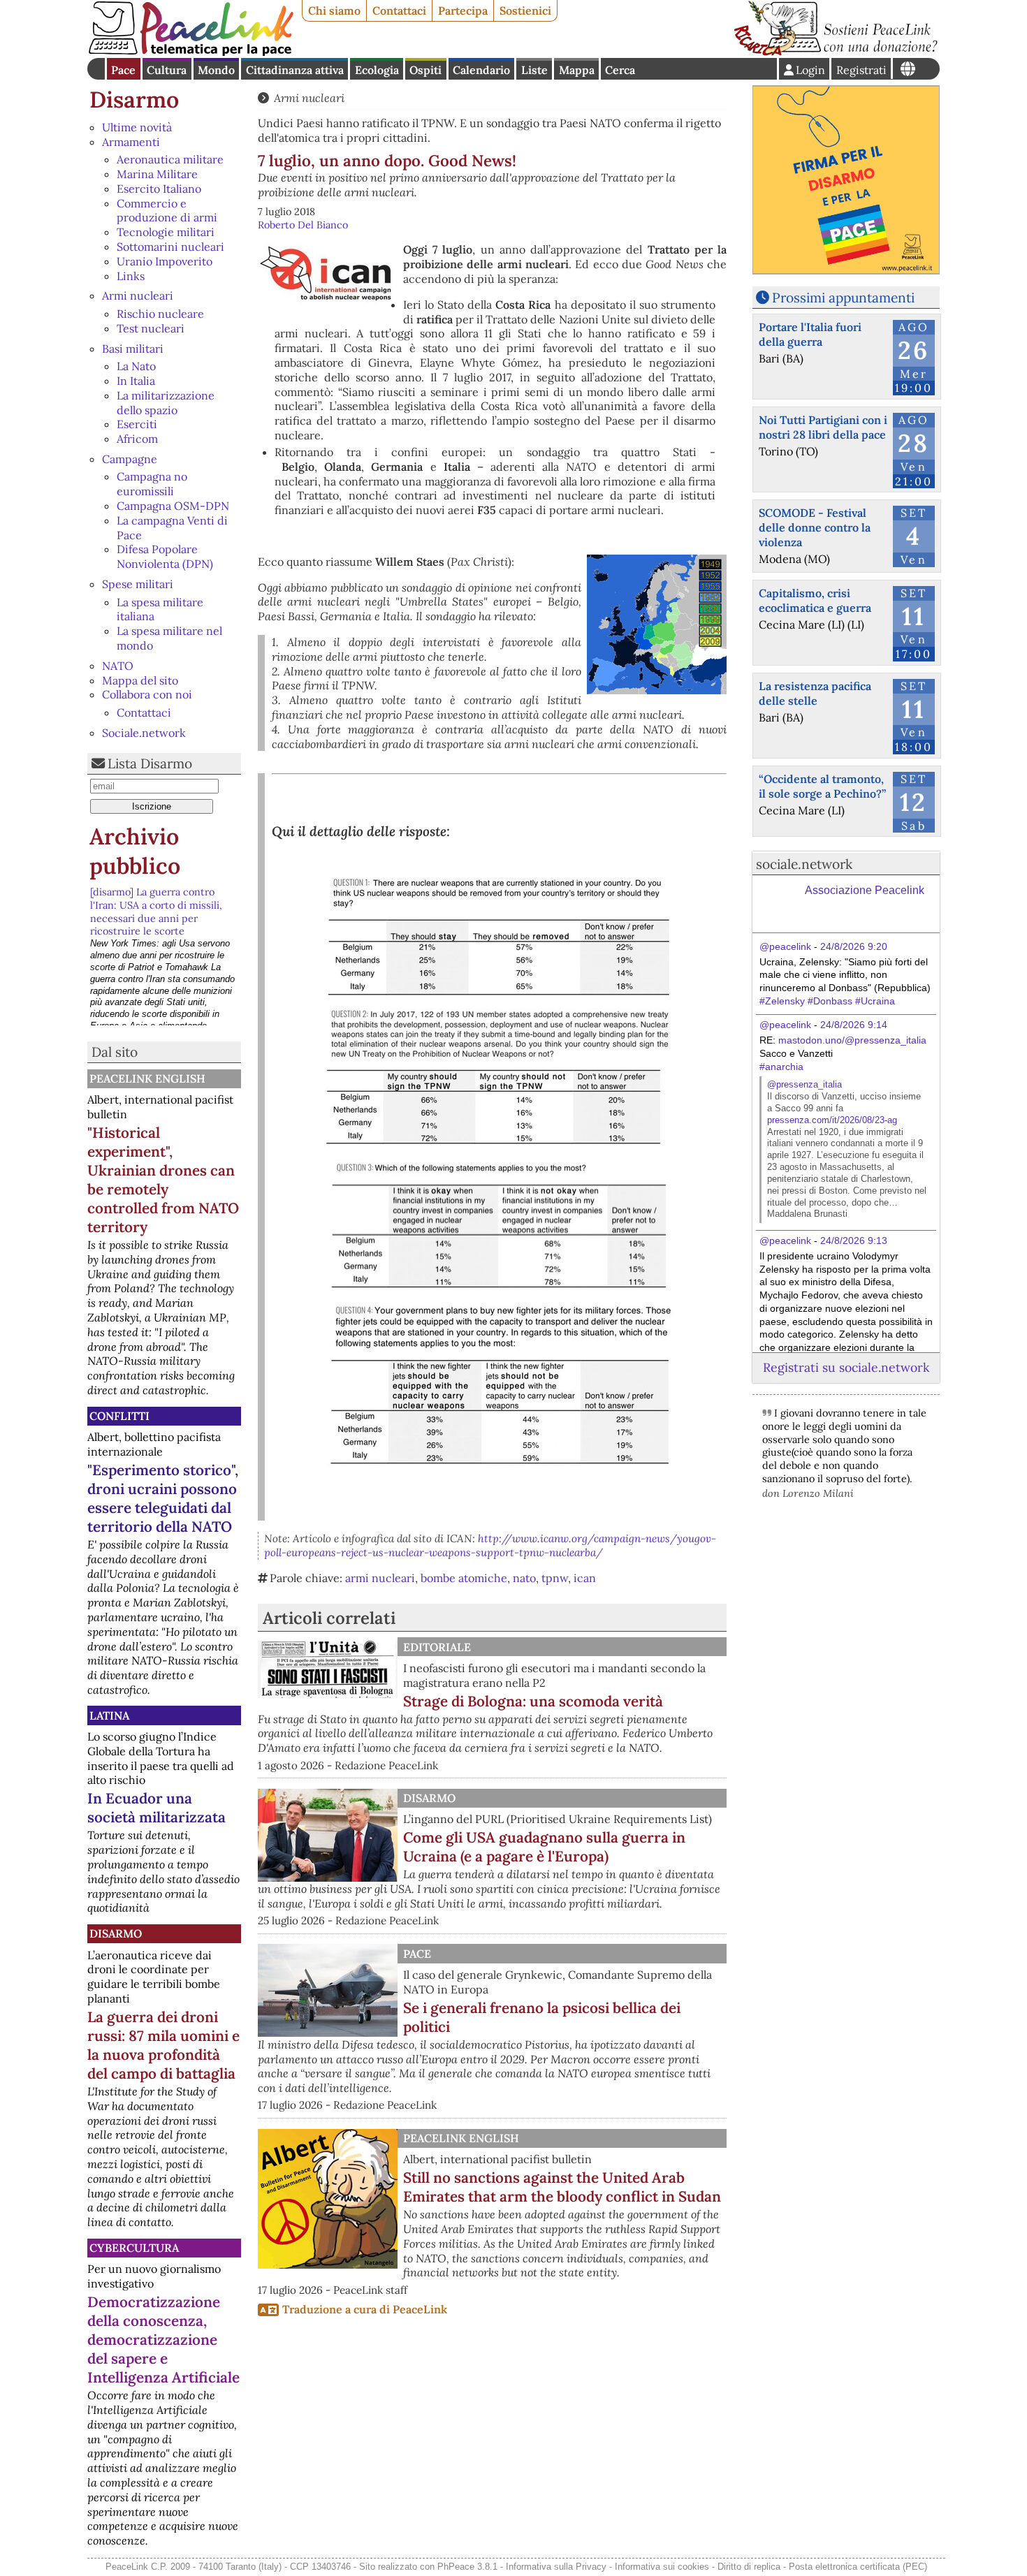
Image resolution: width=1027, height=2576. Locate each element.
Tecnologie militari (166, 232)
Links (131, 276)
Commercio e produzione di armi (167, 211)
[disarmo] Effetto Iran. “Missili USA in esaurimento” (160, 979)
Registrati (861, 70)
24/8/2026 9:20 (854, 946)
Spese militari (138, 584)
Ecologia (377, 70)
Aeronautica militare (170, 159)
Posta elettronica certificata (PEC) (858, 2567)
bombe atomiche (464, 1578)
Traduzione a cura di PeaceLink (365, 2309)
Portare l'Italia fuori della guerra (810, 334)
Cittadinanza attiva (295, 70)
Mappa (577, 70)
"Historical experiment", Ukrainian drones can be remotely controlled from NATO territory (163, 1180)
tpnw (555, 1578)
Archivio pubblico (135, 851)
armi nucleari (380, 1578)
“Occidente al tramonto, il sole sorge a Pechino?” (822, 786)
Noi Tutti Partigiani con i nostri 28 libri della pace (823, 427)
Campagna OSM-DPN (173, 506)
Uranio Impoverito (165, 261)
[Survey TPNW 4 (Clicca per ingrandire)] (499, 1388)
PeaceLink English (147, 1078)
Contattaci (399, 10)
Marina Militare (157, 174)
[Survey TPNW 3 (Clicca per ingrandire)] (499, 1227)
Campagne (130, 459)
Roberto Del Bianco (303, 225)
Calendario (481, 70)
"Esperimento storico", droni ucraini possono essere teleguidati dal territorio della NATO (163, 1498)
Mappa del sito (140, 680)
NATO (118, 666)
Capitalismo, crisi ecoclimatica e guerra (815, 600)
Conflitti (119, 1416)
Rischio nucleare (160, 314)
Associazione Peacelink (865, 890)
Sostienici (525, 10)
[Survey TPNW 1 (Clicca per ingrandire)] (499, 937)
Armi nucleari (138, 295)
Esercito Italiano (159, 189)
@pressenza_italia (804, 1084)
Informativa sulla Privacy (556, 2567)
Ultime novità (137, 127)
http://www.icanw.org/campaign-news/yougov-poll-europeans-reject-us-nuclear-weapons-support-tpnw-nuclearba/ (490, 1545)
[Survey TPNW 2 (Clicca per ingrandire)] (499, 1078)
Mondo (216, 70)
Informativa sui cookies (662, 2567)
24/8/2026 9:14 (854, 1025)
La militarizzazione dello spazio (166, 403)
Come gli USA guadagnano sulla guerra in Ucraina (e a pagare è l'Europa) (544, 1847)
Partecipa (463, 10)
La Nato (136, 366)
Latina (109, 1715)
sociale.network (804, 864)
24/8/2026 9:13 (854, 1241)
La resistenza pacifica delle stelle (815, 693)
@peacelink (785, 946)
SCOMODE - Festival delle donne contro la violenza (815, 527)
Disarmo (134, 100)
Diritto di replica (749, 2567)
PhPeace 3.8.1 (467, 2567)
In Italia (136, 381)
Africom (137, 439)
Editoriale (437, 1647)
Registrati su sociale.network (846, 1367)
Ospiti (425, 70)
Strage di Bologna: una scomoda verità (533, 1701)
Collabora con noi (147, 694)
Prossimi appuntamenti (843, 298)
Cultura (167, 70)
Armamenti (131, 142)
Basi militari (133, 349)
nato (524, 1578)
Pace (123, 70)
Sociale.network (144, 733)
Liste (534, 70)
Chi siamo (334, 10)
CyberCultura (134, 2248)
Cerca (620, 70)
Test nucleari (151, 328)
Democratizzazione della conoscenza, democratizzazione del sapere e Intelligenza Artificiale (163, 2340)
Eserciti (137, 424)
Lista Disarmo (150, 763)
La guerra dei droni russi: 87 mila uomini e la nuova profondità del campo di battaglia (163, 2045)
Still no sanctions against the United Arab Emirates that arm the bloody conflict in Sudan (562, 2187)
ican (585, 1578)
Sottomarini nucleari (170, 247)
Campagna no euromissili (152, 484)
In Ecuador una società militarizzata (156, 1808)
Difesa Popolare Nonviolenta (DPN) (165, 556)
